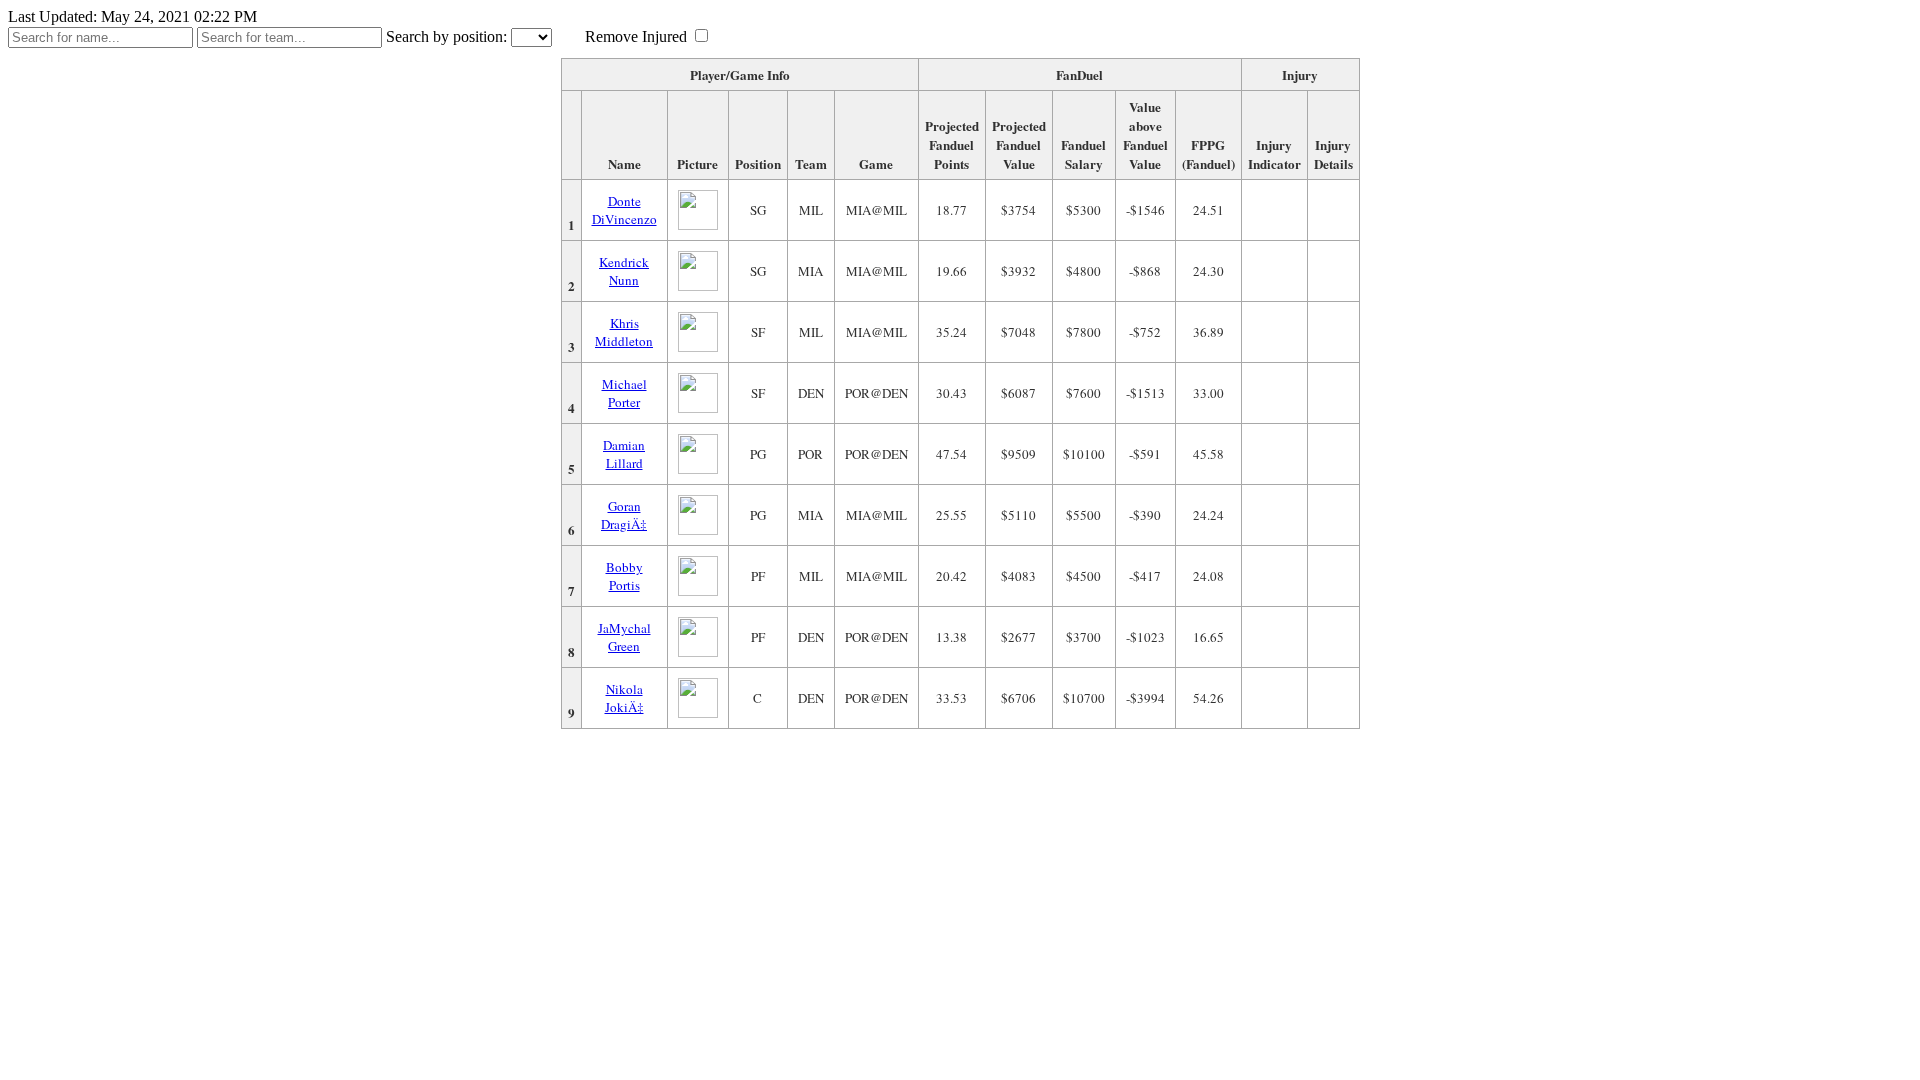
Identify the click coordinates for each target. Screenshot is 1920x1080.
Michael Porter (624, 393)
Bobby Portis (624, 576)
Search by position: (446, 36)
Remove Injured (636, 36)
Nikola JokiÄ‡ (624, 698)
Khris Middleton (624, 332)
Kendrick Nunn (624, 271)
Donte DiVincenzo (624, 210)
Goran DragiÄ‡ (624, 515)
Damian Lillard (624, 454)
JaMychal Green (624, 637)
